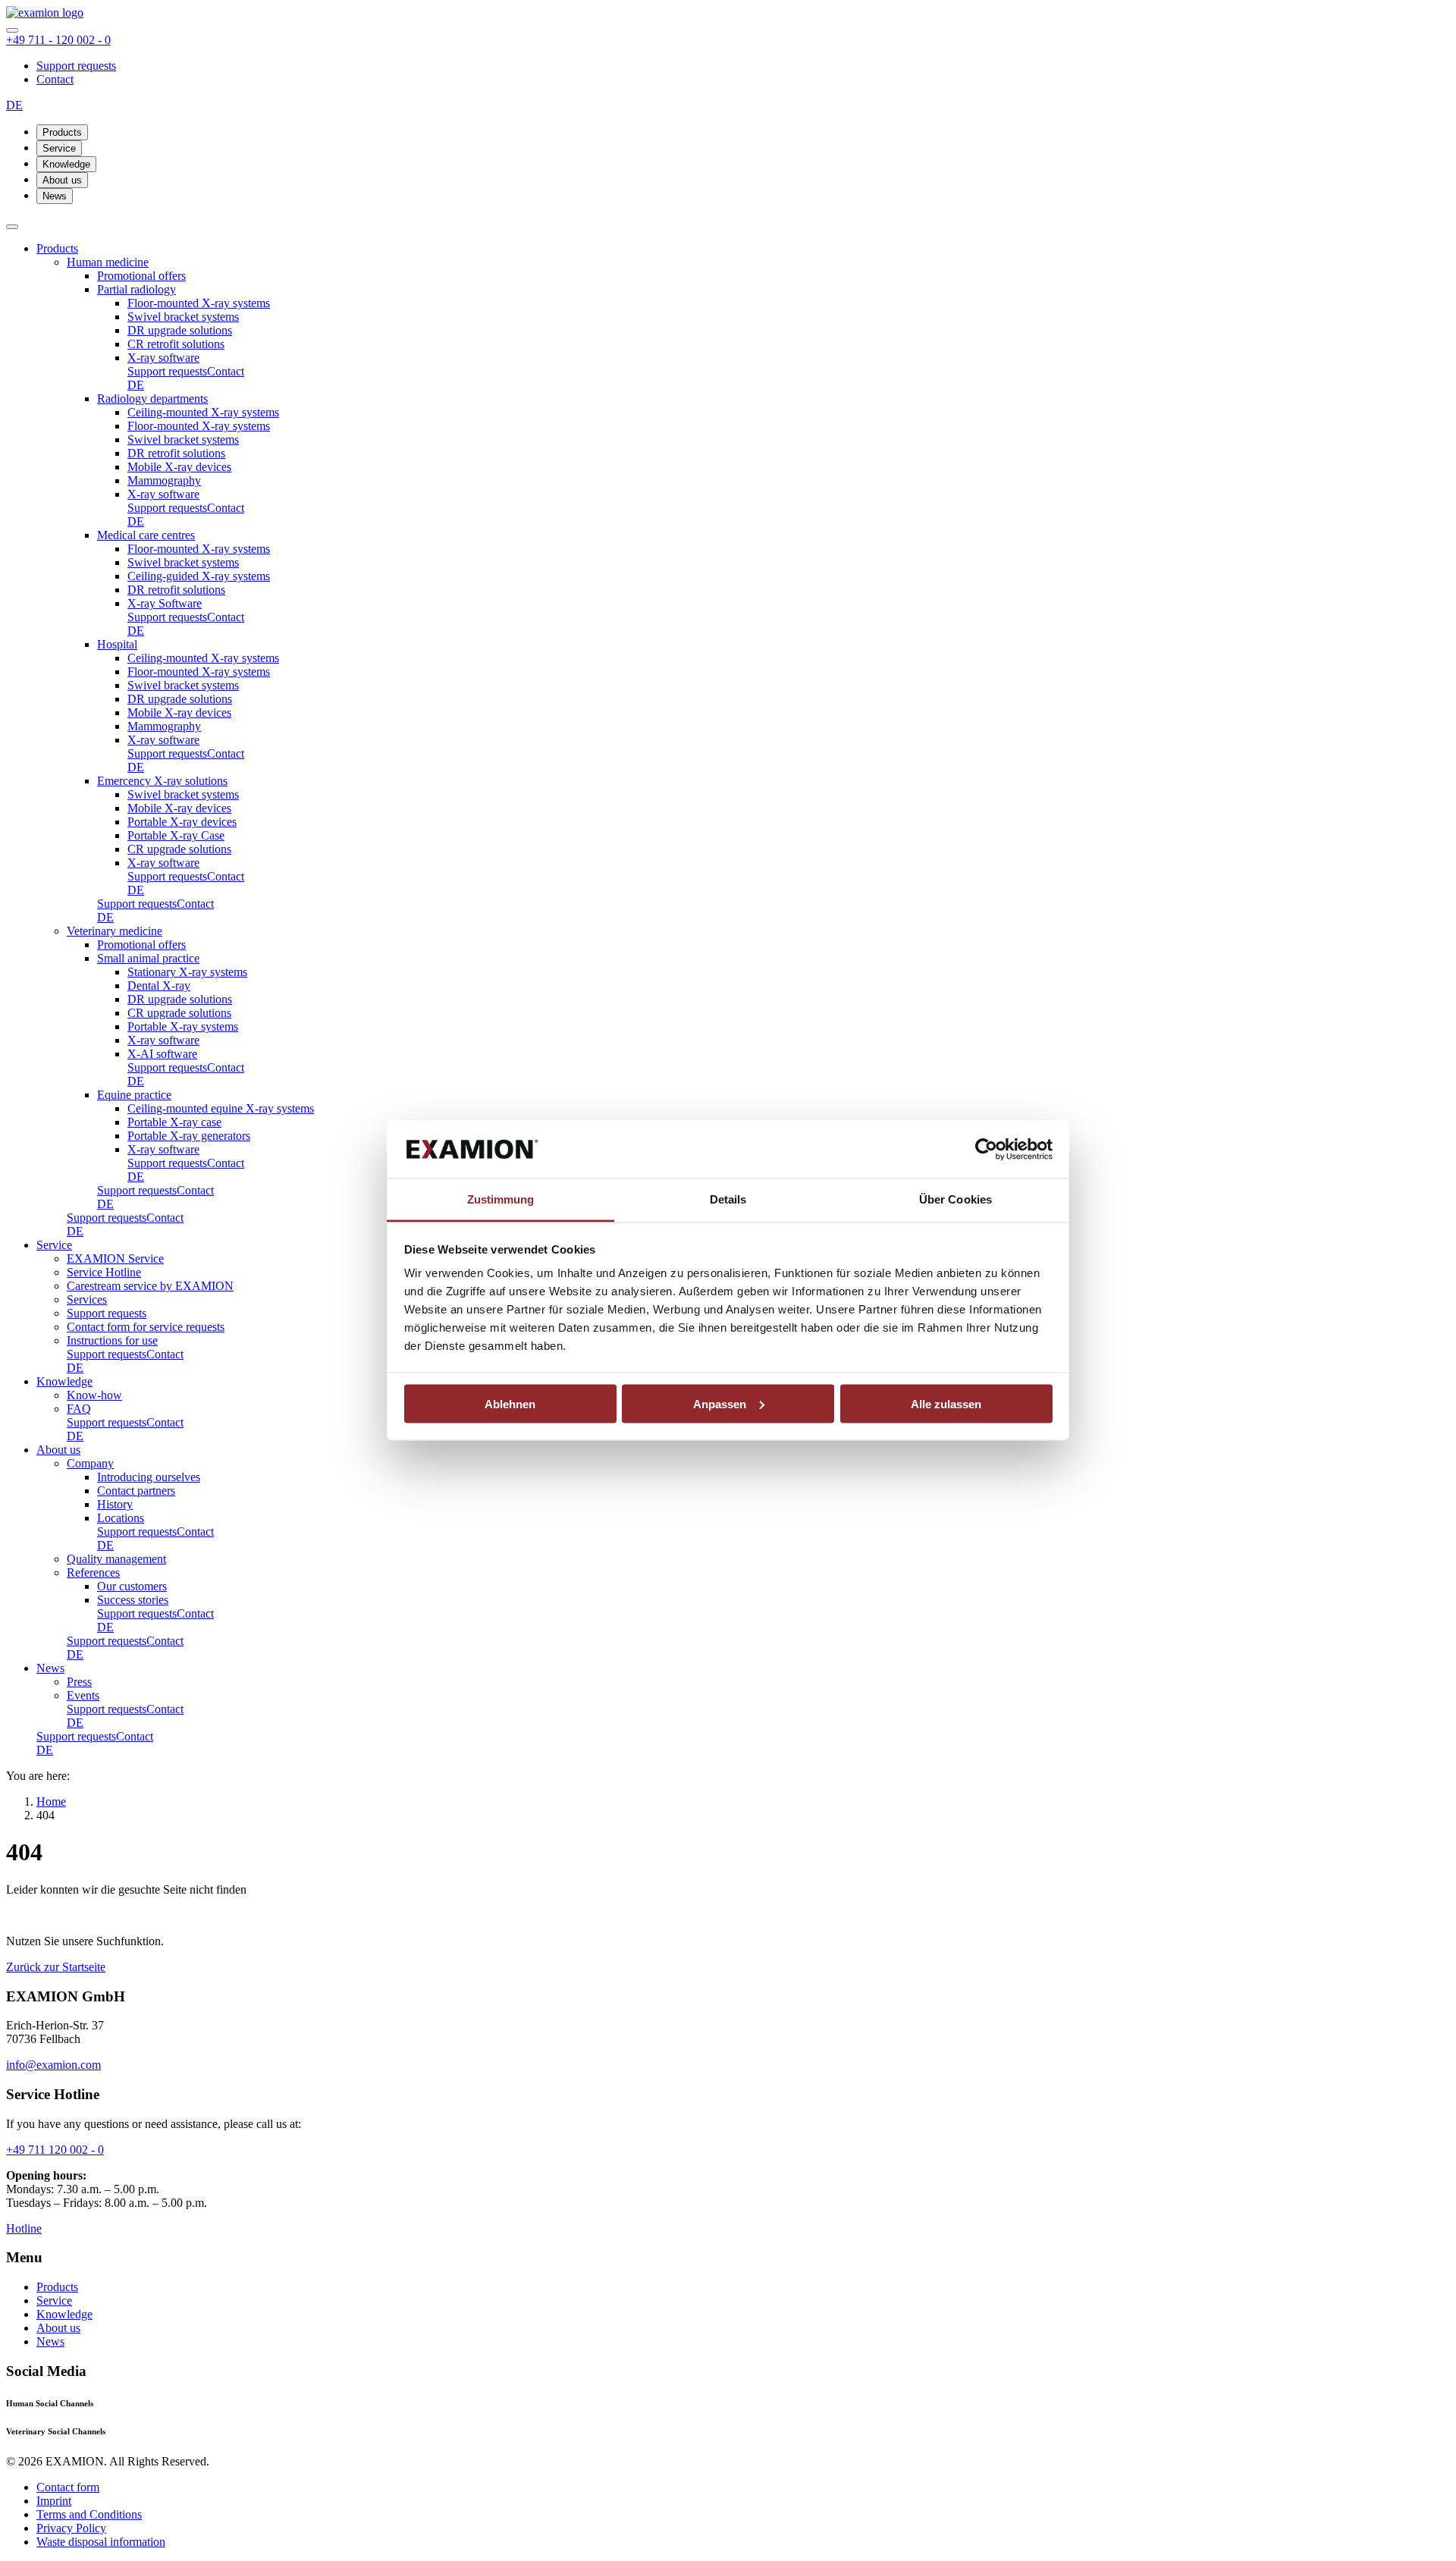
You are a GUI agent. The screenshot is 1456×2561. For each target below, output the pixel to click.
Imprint (54, 2501)
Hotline (24, 2228)
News (55, 196)
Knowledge (66, 164)
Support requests (76, 66)
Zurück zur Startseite (56, 1967)
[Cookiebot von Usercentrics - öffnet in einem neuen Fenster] (986, 1150)
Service (59, 148)
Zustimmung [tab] (501, 1199)
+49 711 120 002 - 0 (55, 2150)
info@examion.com (53, 2065)
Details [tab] (728, 1199)
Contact (55, 79)
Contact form (68, 2487)
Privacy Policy (71, 2528)
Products (62, 132)
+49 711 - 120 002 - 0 (58, 40)
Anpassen (720, 1403)
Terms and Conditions (89, 2514)
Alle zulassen (946, 1403)
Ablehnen (510, 1403)
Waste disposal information (101, 2542)
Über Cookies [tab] (955, 1199)
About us (62, 180)
